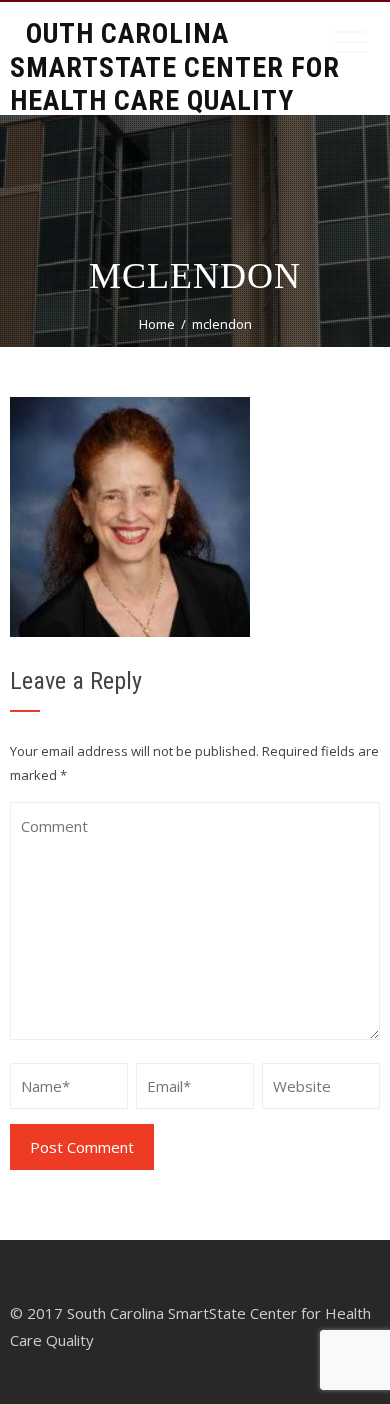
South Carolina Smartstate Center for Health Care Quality (175, 67)
